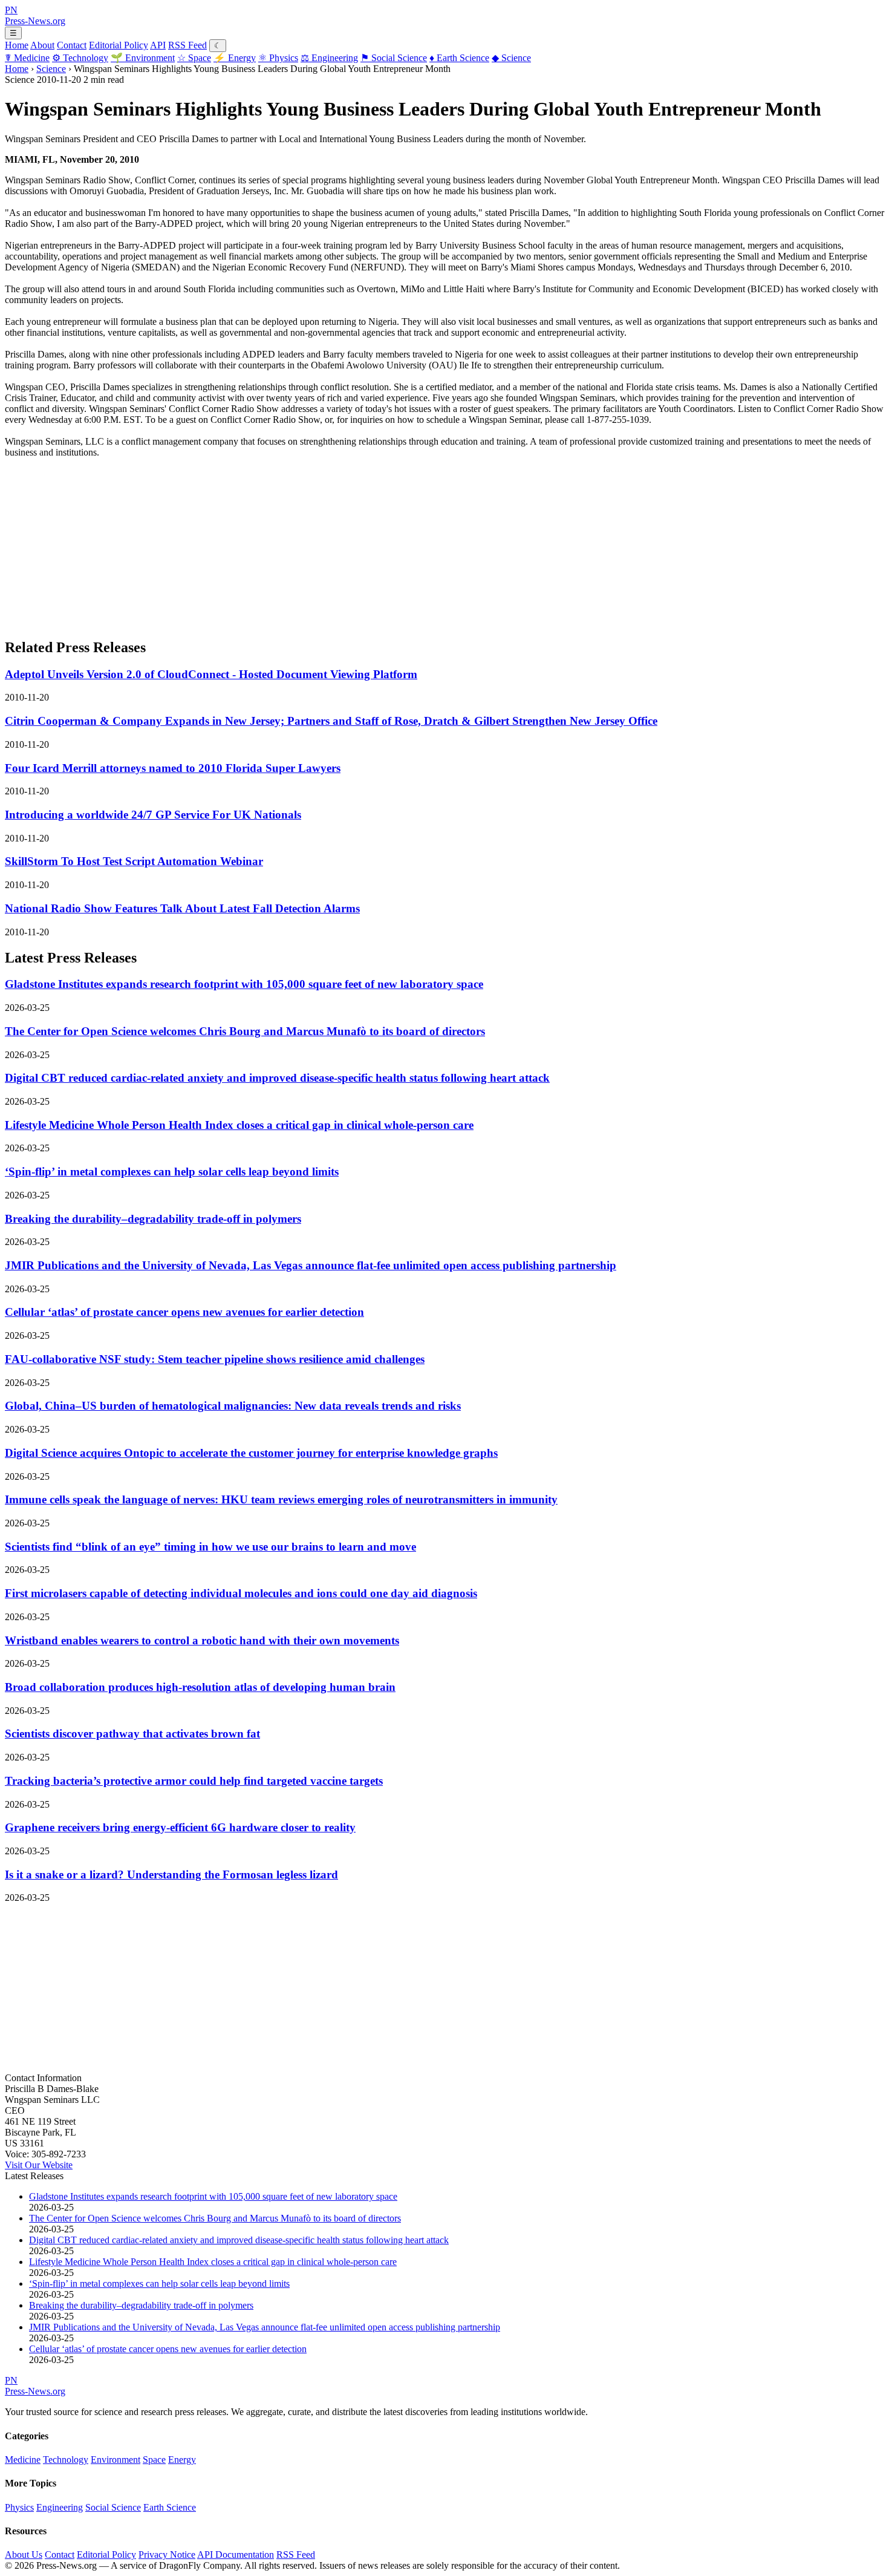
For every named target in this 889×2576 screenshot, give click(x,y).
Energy (235, 58)
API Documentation (236, 2555)
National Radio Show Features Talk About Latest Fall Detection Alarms (182, 908)
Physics (278, 58)
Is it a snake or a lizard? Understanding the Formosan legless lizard (171, 1875)
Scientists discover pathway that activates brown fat (132, 1734)
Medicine (27, 58)
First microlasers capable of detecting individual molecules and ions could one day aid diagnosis (241, 1593)
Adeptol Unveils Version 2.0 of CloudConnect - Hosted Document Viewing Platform (211, 674)
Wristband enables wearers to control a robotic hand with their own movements (202, 1640)
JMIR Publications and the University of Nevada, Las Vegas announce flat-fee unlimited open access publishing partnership (311, 1265)
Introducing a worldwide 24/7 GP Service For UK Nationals (153, 815)
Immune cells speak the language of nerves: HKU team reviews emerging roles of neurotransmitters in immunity (281, 1499)
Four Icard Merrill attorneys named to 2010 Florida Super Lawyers (173, 768)
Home (17, 45)
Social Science (394, 58)
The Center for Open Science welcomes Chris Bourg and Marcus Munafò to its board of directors (245, 1031)
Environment (143, 58)
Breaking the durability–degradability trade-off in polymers (153, 1219)
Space (194, 58)
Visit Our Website (39, 2165)
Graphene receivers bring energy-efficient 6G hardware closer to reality (180, 1827)
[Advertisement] (368, 543)
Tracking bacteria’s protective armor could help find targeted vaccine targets (194, 1781)
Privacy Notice (167, 2555)
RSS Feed (187, 45)
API (158, 45)
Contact (72, 45)
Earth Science (459, 58)
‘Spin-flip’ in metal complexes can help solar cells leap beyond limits (172, 1172)
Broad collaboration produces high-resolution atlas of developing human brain (200, 1687)
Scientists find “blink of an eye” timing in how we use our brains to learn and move (210, 1547)
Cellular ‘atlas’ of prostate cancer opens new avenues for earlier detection (184, 1312)
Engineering (329, 58)
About (42, 45)
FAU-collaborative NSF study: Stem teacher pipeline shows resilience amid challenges (215, 1359)
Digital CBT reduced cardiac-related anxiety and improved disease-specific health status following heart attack (277, 1078)
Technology (80, 58)
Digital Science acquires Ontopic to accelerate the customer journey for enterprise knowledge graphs (251, 1453)
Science (511, 58)
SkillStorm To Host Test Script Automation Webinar (134, 861)
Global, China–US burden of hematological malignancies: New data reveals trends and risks (233, 1406)
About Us (24, 2555)
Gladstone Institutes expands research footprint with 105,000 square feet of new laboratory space (244, 984)
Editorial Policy (119, 45)
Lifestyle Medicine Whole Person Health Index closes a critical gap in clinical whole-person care (239, 1125)
